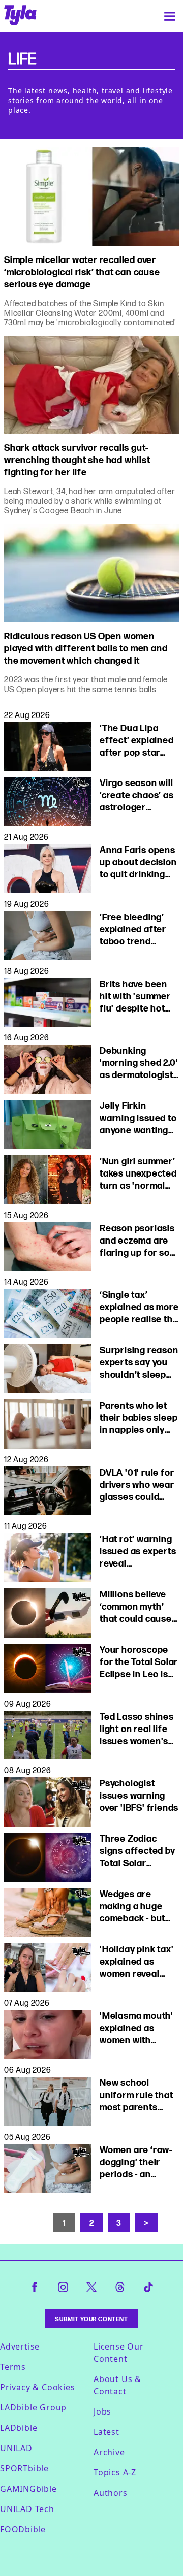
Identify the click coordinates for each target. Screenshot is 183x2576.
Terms (13, 2367)
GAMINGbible (28, 2489)
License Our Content (119, 2353)
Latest (106, 2432)
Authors (111, 2493)
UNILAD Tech (27, 2509)
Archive (109, 2452)
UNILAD (16, 2448)
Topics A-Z (115, 2472)
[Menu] (170, 16)
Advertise (20, 2346)
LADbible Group (33, 2407)
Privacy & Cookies (38, 2387)
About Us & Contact (117, 2385)
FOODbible (23, 2529)
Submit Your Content (91, 2319)
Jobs (102, 2411)
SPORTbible (24, 2468)
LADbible (19, 2428)
